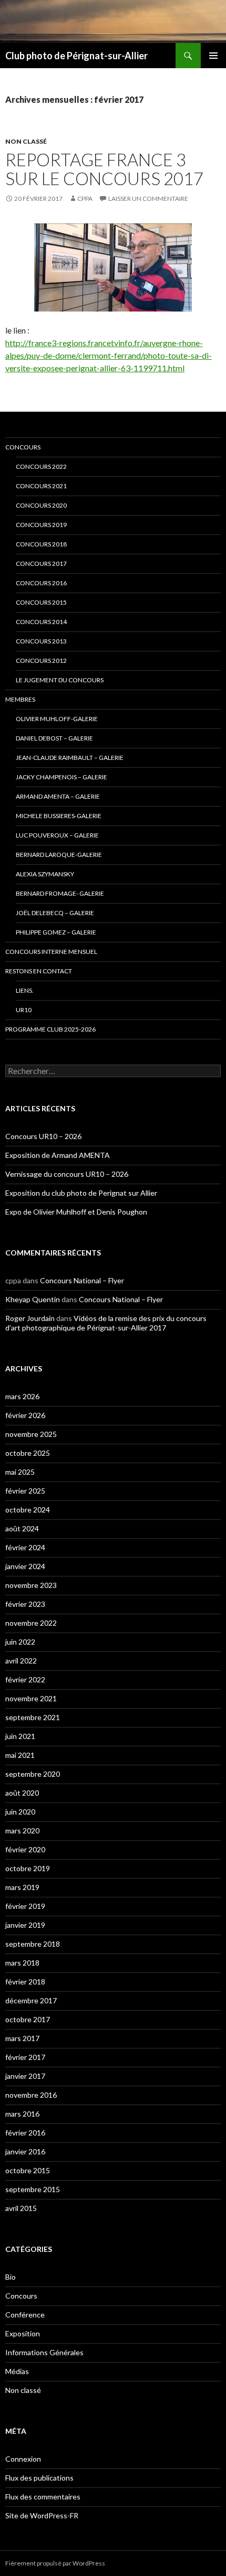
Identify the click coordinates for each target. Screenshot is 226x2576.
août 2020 (22, 1793)
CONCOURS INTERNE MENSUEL (51, 952)
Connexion (23, 2459)
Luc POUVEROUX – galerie (57, 835)
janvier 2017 (25, 2076)
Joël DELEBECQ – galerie (55, 913)
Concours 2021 (41, 486)
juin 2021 (20, 1736)
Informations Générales (44, 2352)
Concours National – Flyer (82, 1280)
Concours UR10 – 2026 (43, 1136)
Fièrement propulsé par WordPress (55, 2563)
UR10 (24, 1010)
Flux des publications (39, 2478)
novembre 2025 (31, 1434)
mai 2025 (20, 1472)
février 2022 (25, 1679)
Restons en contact (39, 971)
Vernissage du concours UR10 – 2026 (67, 1174)
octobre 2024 (28, 1510)
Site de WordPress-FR (42, 2515)
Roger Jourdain (30, 1318)
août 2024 (22, 1528)
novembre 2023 (31, 1585)
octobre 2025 (28, 1453)
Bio (11, 2277)
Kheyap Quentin (33, 1299)
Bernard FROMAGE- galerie (60, 893)
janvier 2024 (25, 1566)
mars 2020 (22, 1831)
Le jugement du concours (60, 680)
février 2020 (25, 1849)
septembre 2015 (33, 2189)
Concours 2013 (41, 641)
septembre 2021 (33, 1717)
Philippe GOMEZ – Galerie (56, 932)
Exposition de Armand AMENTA (58, 1155)
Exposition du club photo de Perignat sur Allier (81, 1193)
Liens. (25, 990)
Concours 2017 (41, 563)
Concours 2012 (41, 661)
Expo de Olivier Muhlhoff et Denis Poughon (76, 1212)
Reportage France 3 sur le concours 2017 (104, 169)
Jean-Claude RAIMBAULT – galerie (70, 758)
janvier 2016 (25, 2151)
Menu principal (213, 56)
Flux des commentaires (43, 2497)
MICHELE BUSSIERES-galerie (59, 816)
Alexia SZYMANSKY (45, 874)
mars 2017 (22, 2038)
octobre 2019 (28, 1868)
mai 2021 (20, 1755)
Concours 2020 (41, 505)
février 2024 (25, 1547)
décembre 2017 (31, 2000)
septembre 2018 (33, 1944)
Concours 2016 (41, 583)
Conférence (25, 2315)
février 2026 (25, 1415)
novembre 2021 (31, 1698)
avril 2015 (21, 2208)
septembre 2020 (33, 1774)
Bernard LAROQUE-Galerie (59, 855)
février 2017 (25, 2057)
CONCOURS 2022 (41, 466)
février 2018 (25, 1982)
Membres (20, 699)
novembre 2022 (31, 1623)
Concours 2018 (41, 544)
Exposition (23, 2333)
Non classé (26, 141)
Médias (17, 2371)
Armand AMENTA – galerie (58, 796)
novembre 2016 (31, 2095)
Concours (23, 447)
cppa (85, 198)
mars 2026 (22, 1396)
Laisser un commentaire (148, 198)
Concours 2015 (41, 602)
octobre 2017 (28, 2019)
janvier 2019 (25, 1925)
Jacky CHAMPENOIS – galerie (61, 777)
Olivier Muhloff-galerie (57, 719)
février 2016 (25, 2133)
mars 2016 (22, 2114)
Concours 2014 (41, 622)
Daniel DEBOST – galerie (54, 738)
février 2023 (25, 1604)
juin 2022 (20, 1642)
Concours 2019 (41, 525)
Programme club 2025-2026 (50, 1029)
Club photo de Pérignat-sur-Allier (76, 56)
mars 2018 (22, 1963)
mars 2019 (22, 1887)
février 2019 (25, 1906)
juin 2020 (20, 1812)
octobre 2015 (28, 2170)
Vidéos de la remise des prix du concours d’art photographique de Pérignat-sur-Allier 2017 (106, 1323)
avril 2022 (21, 1661)
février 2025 (25, 1491)
